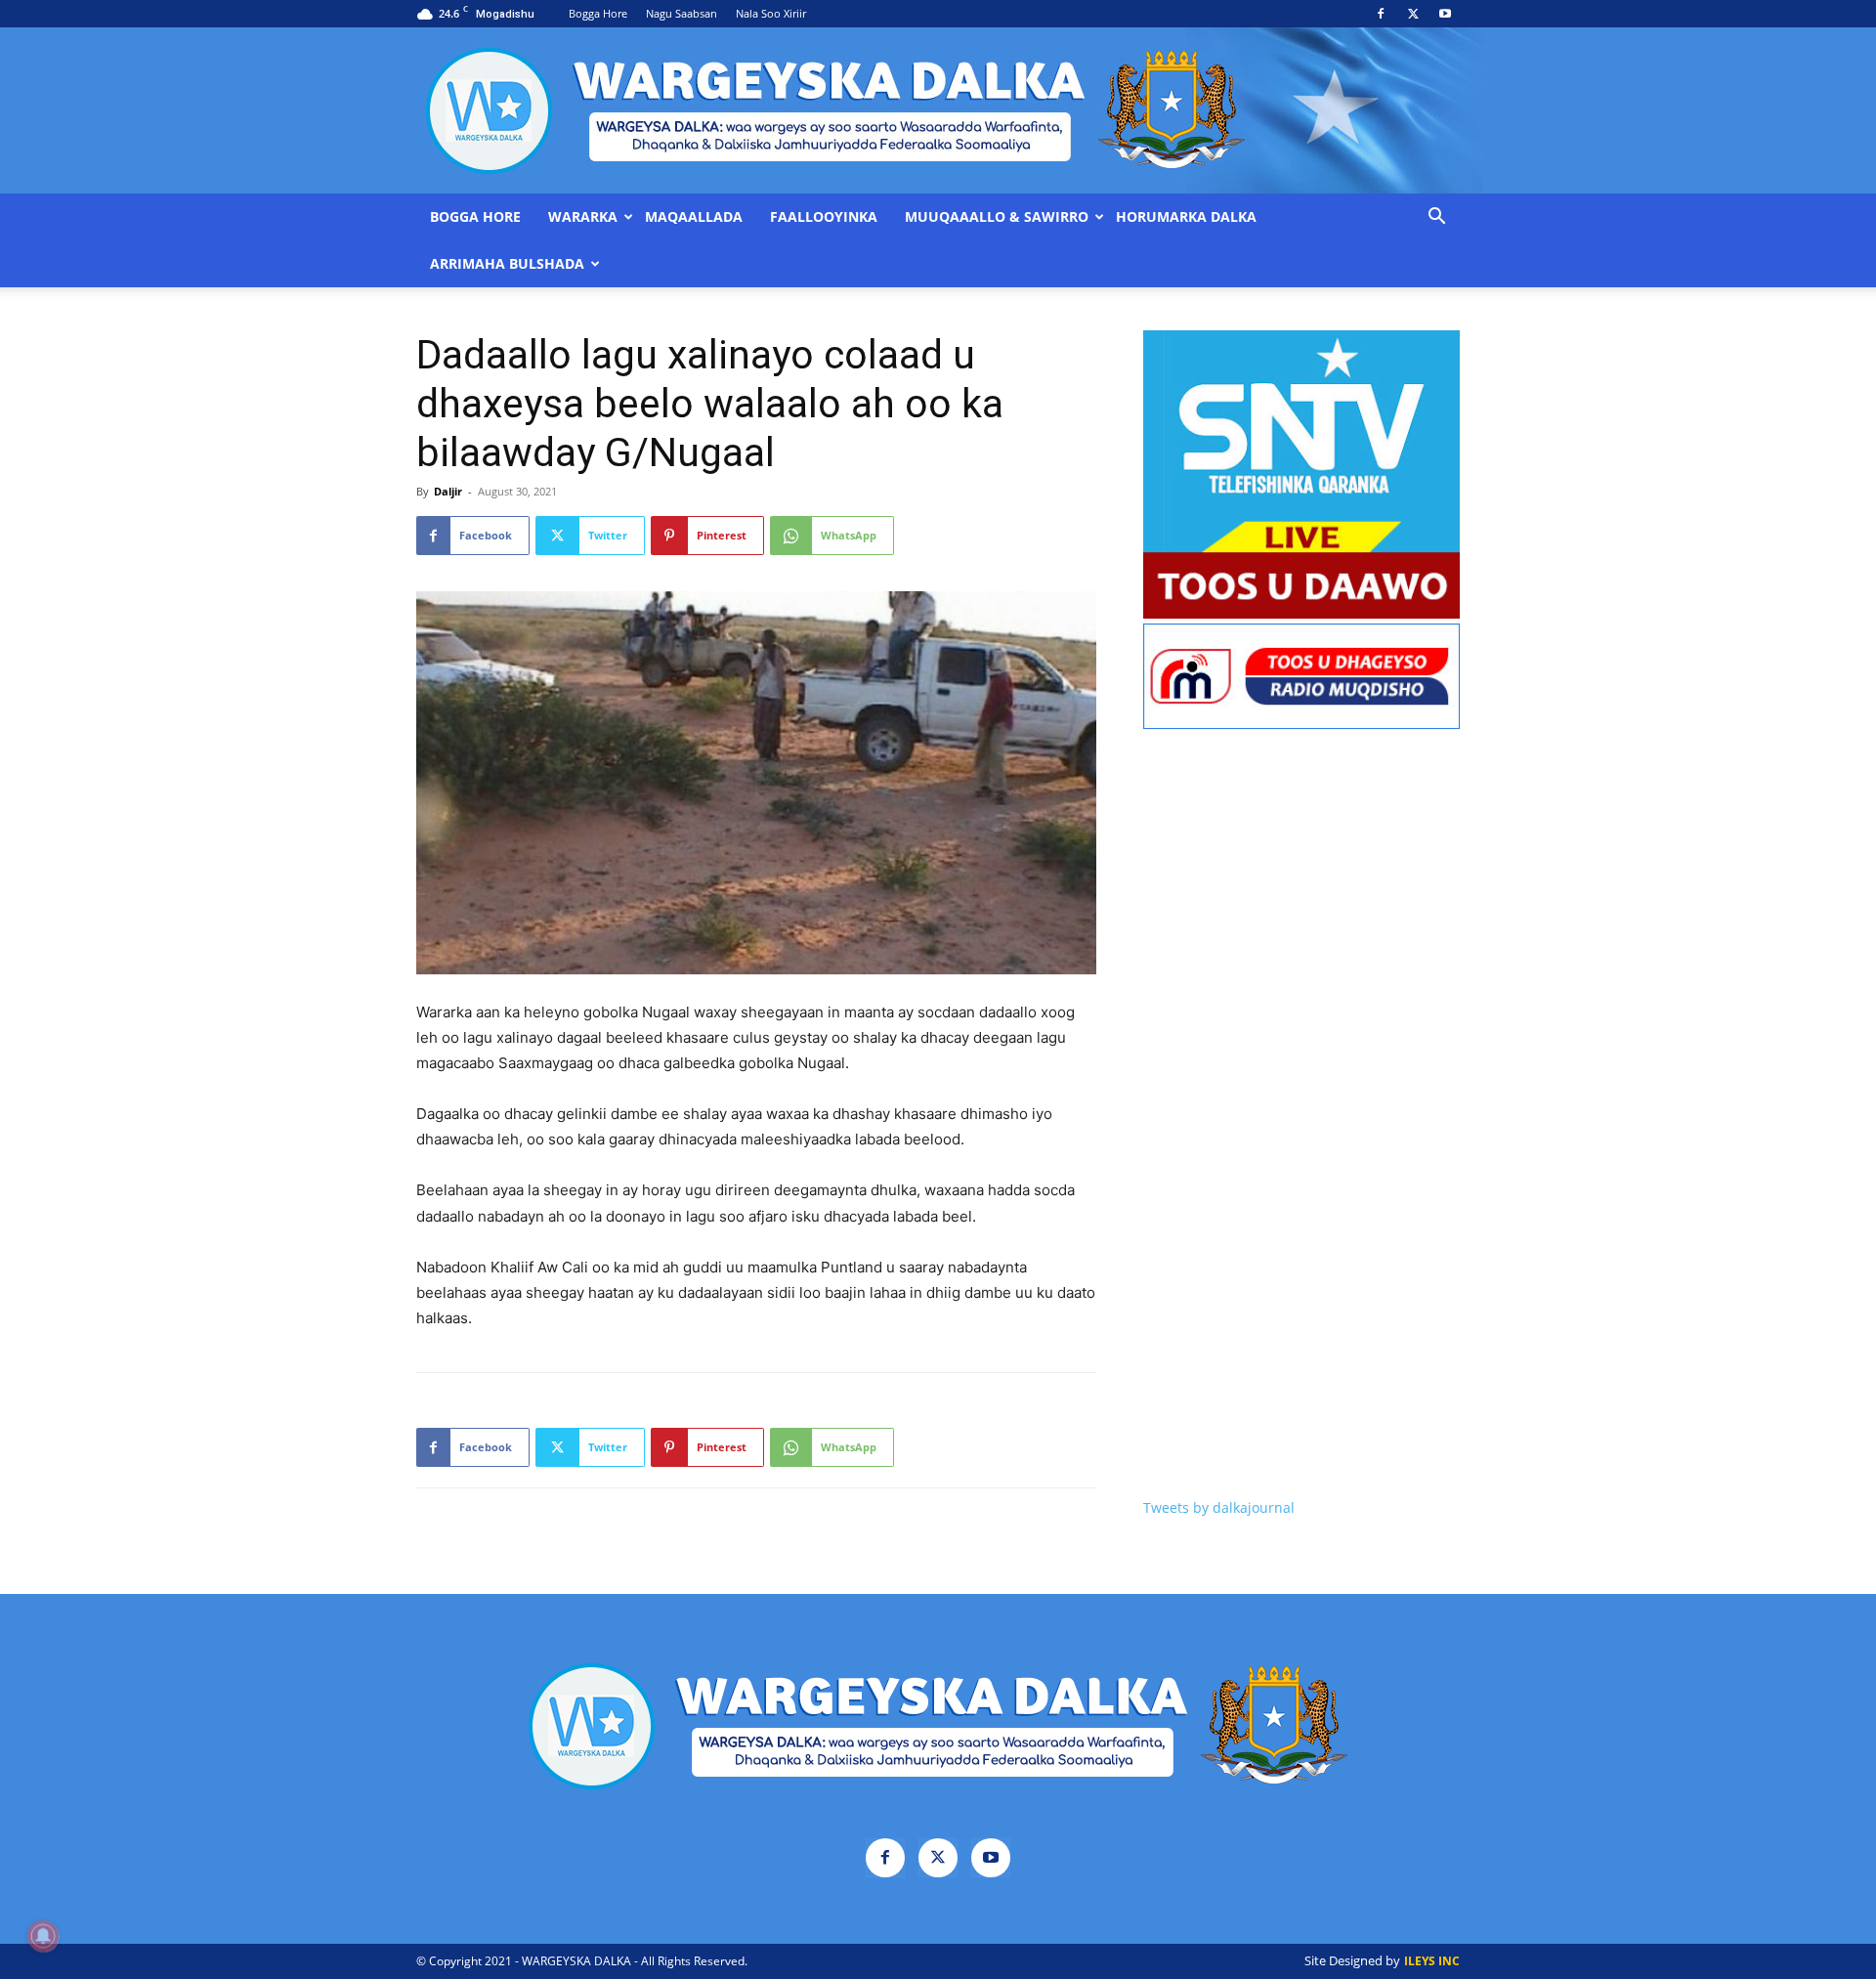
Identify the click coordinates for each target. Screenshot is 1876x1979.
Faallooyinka (824, 217)
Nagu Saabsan (682, 13)
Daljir (448, 491)
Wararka (583, 217)
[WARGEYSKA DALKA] (938, 110)
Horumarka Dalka (1186, 217)
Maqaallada (694, 217)
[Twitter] (1413, 14)
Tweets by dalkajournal (1219, 1507)
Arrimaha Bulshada (507, 264)
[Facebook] (1381, 14)
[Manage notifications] (43, 1936)
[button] (1436, 218)
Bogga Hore (598, 13)
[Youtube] (1445, 14)
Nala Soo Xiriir (771, 13)
